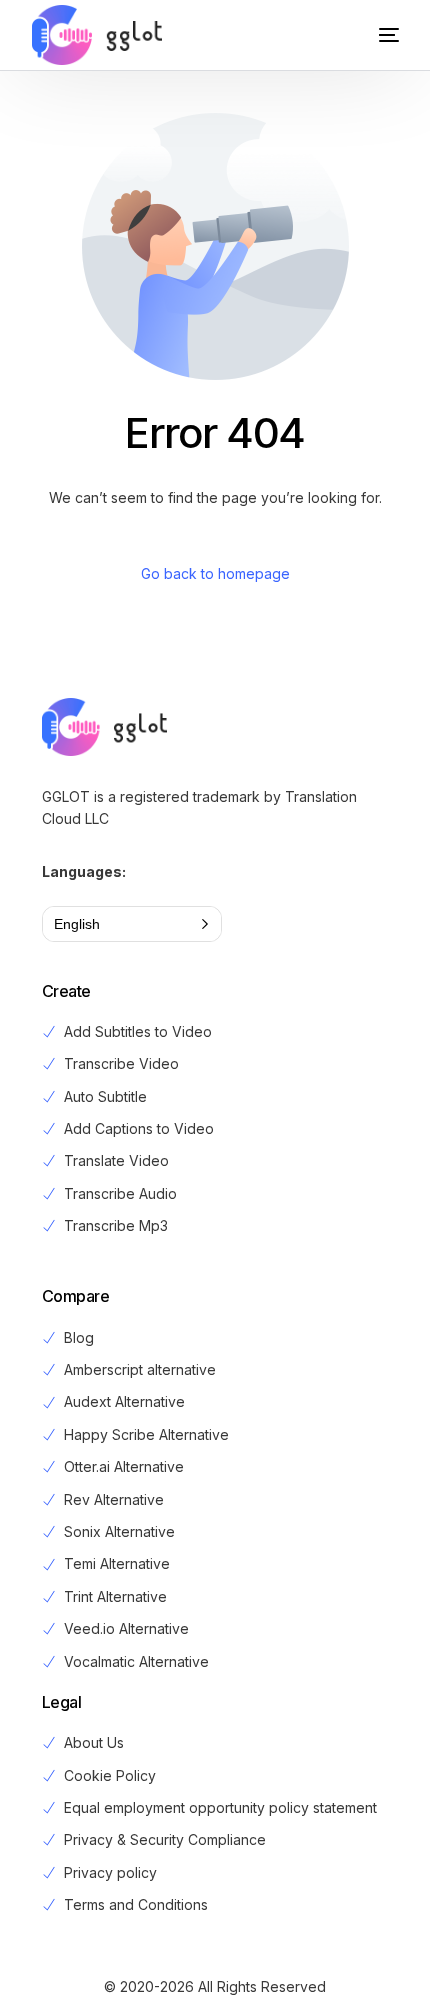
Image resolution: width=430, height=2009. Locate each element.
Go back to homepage (215, 573)
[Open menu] (369, 35)
